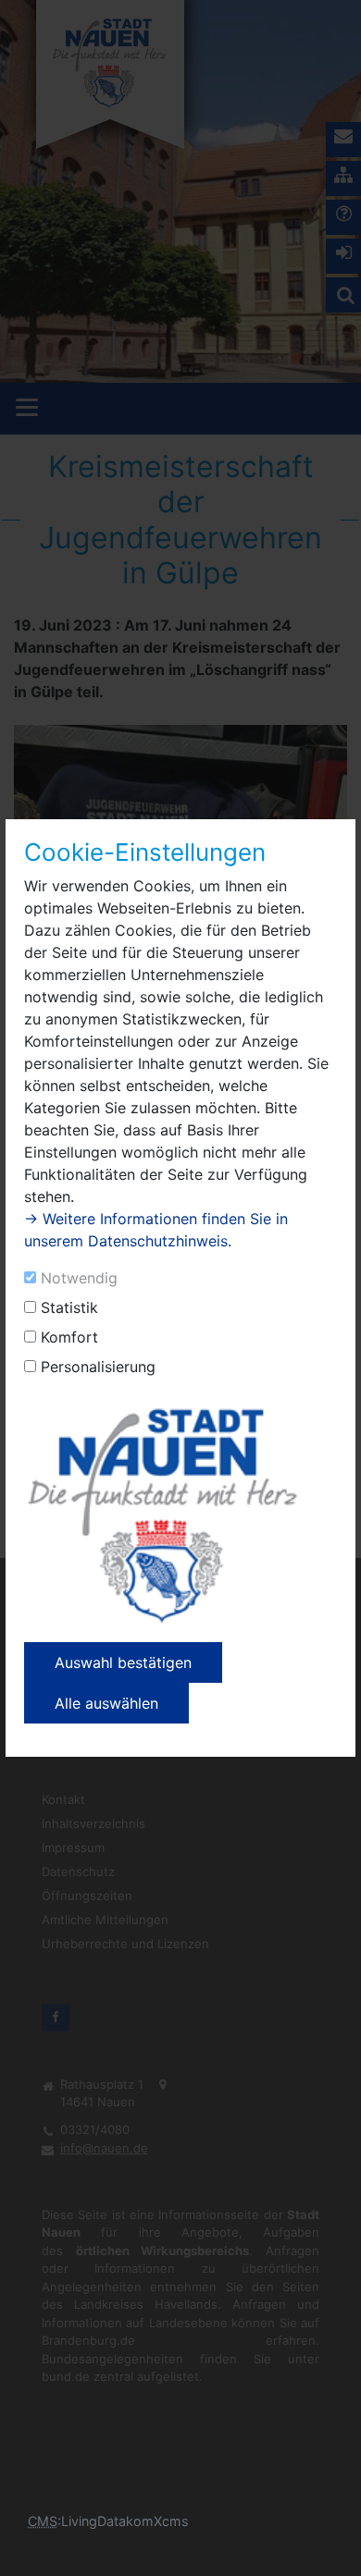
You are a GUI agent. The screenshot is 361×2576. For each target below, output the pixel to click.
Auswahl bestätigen (123, 1662)
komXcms (157, 2521)
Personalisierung (98, 1367)
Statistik (69, 1307)
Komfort (69, 1337)
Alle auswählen (106, 1703)
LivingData (93, 2521)
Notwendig (79, 1278)
